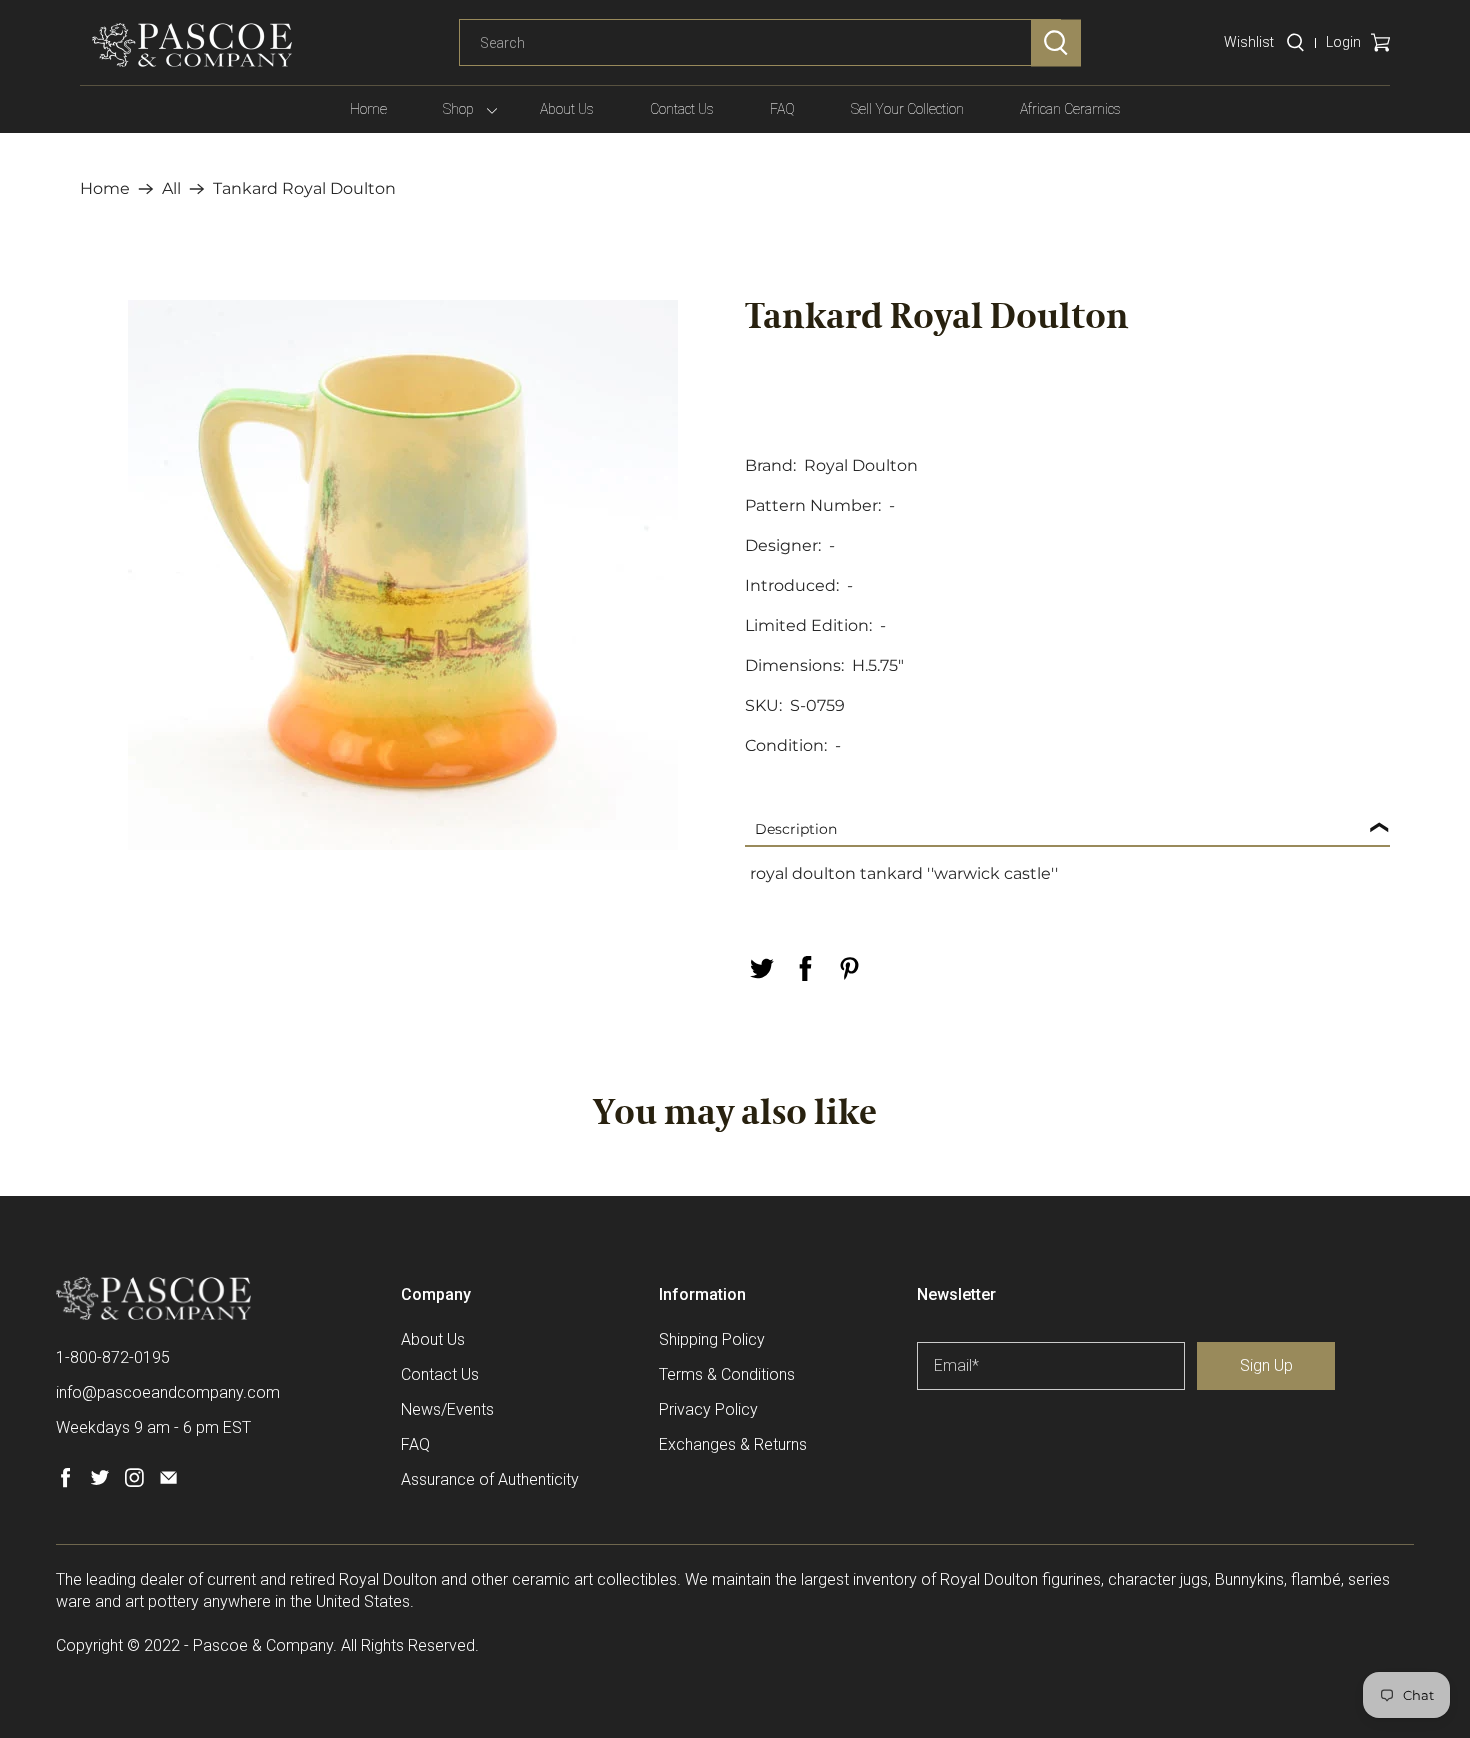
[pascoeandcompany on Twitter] (99, 1482)
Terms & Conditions (727, 1374)
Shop (458, 109)
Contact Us (682, 109)
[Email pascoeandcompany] (168, 1482)
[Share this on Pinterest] (849, 968)
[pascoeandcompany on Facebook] (65, 1482)
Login (1343, 42)
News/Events (447, 1409)
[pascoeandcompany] (192, 45)
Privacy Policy (708, 1409)
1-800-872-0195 (113, 1357)
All (171, 189)
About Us (567, 109)
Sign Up (1266, 1365)
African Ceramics (1070, 109)
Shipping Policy (712, 1339)
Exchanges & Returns (733, 1444)
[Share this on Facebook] (805, 968)
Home (368, 109)
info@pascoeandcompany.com (168, 1392)
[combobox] (760, 43)
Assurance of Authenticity (490, 1479)
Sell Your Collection (907, 109)
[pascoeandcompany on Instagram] (134, 1482)
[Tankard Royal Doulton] (402, 575)
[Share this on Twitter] (761, 968)
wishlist (1249, 42)
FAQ (782, 109)
